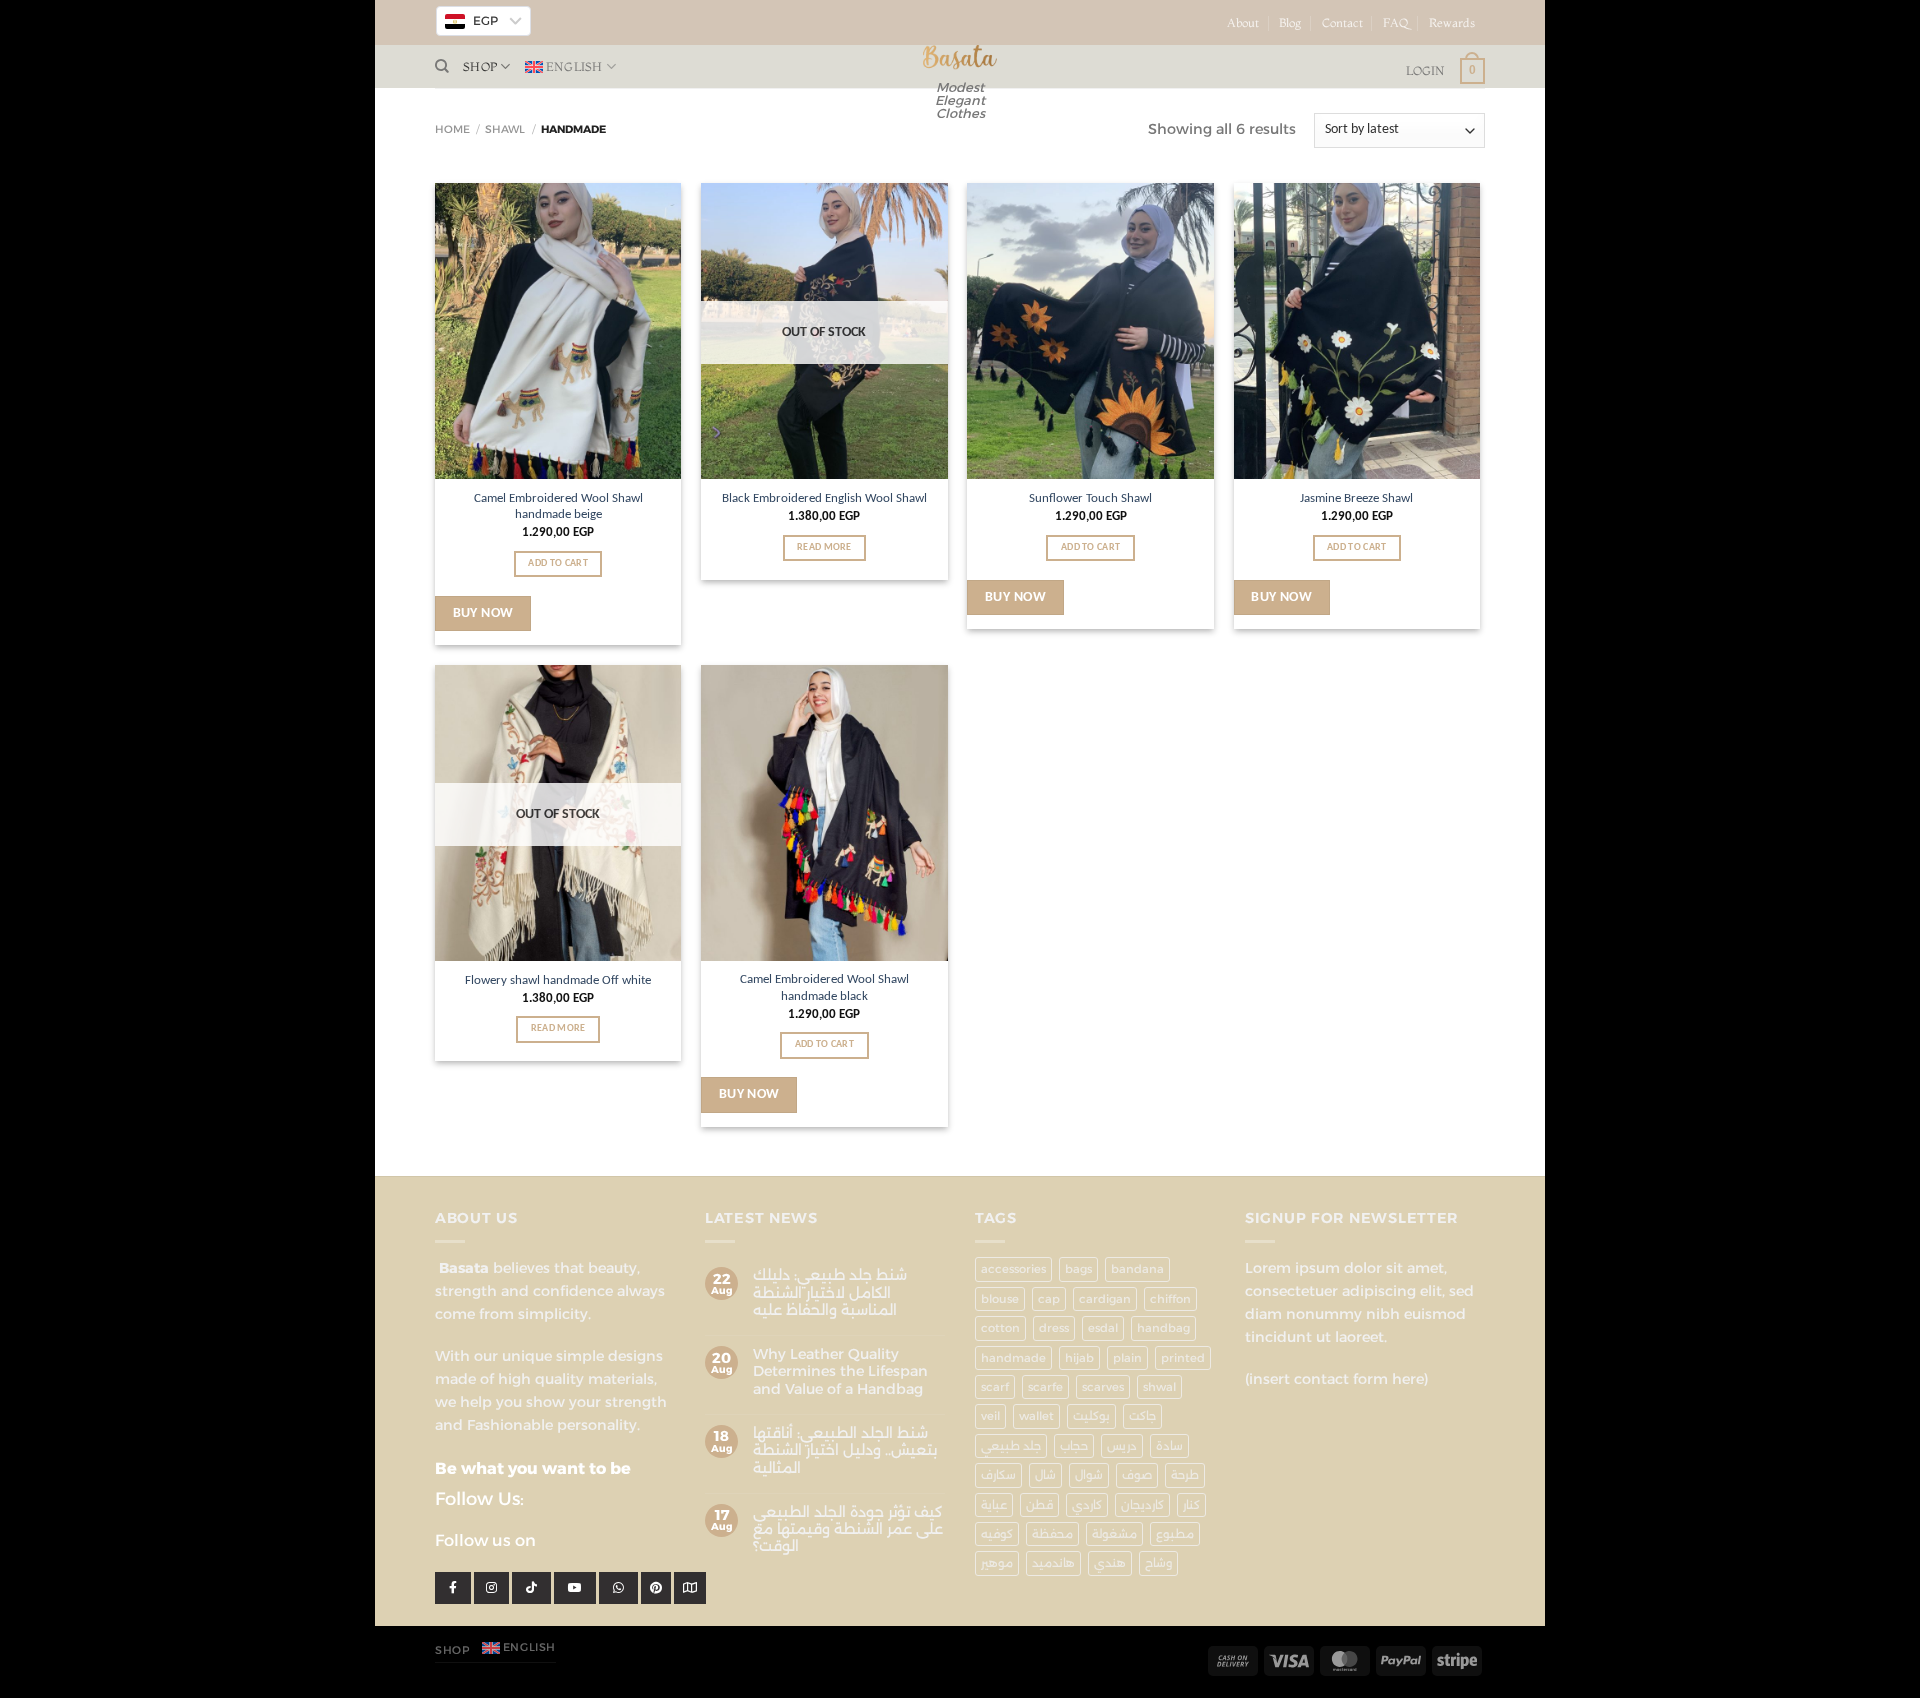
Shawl (505, 129)
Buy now (483, 613)
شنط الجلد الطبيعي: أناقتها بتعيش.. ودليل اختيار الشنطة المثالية (845, 1451)
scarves (1103, 1387)
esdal (1103, 1328)
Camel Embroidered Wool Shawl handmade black (824, 988)
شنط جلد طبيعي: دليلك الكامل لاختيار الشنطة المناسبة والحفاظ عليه (830, 1293)
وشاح (1158, 1563)
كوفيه (997, 1534)
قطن (1039, 1505)
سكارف (998, 1475)
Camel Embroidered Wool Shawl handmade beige (558, 507)
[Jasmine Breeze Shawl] (1357, 331)
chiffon (1170, 1299)
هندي (1110, 1563)
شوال (1089, 1475)
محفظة (1052, 1534)
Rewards (1452, 23)
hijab (1079, 1358)
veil (990, 1416)
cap (1049, 1299)
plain (1127, 1358)
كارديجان (1142, 1505)
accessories (1013, 1269)
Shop (480, 67)
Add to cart (557, 563)
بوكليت (1091, 1416)
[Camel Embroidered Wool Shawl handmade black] (824, 813)
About (1243, 23)
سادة (1169, 1446)
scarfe (1045, 1387)
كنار (1191, 1505)
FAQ (1396, 23)
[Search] (442, 66)
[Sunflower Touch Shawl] (1090, 331)
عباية (994, 1505)
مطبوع (1175, 1534)
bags (1078, 1269)
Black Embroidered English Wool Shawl (824, 498)
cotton (1000, 1328)
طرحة (1185, 1475)
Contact (1342, 23)
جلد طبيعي (1011, 1446)
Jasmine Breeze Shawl (1356, 498)
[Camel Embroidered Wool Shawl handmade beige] (558, 331)
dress (1054, 1328)
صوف (1137, 1475)
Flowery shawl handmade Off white (558, 980)
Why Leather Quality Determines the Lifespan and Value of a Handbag (840, 1372)
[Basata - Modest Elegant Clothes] (960, 57)
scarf (995, 1387)
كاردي (1087, 1505)
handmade (1013, 1358)
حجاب (1074, 1446)
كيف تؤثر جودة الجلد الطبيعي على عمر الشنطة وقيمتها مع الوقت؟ (848, 1530)
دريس (1122, 1446)
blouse (1000, 1299)
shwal (1159, 1387)
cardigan (1105, 1299)
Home (452, 129)
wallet (1036, 1416)
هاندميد (1053, 1563)
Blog (1290, 23)
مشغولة (1114, 1534)
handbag (1163, 1328)
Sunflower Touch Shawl (1090, 498)
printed (1183, 1358)
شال (1045, 1475)
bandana (1137, 1269)
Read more (824, 547)
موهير (997, 1563)
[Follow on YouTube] (1493, 31)
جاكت (1142, 1416)
